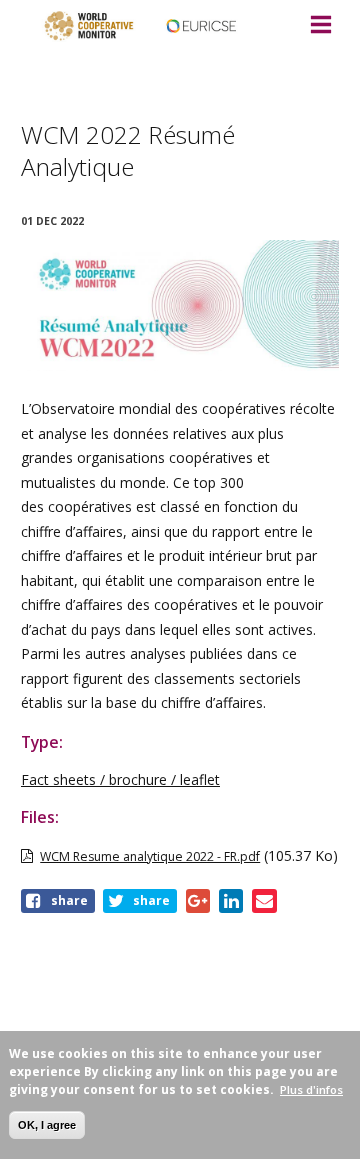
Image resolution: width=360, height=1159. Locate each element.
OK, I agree (47, 1125)
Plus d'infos (311, 1089)
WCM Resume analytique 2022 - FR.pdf (150, 856)
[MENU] (320, 26)
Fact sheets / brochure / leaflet (120, 779)
